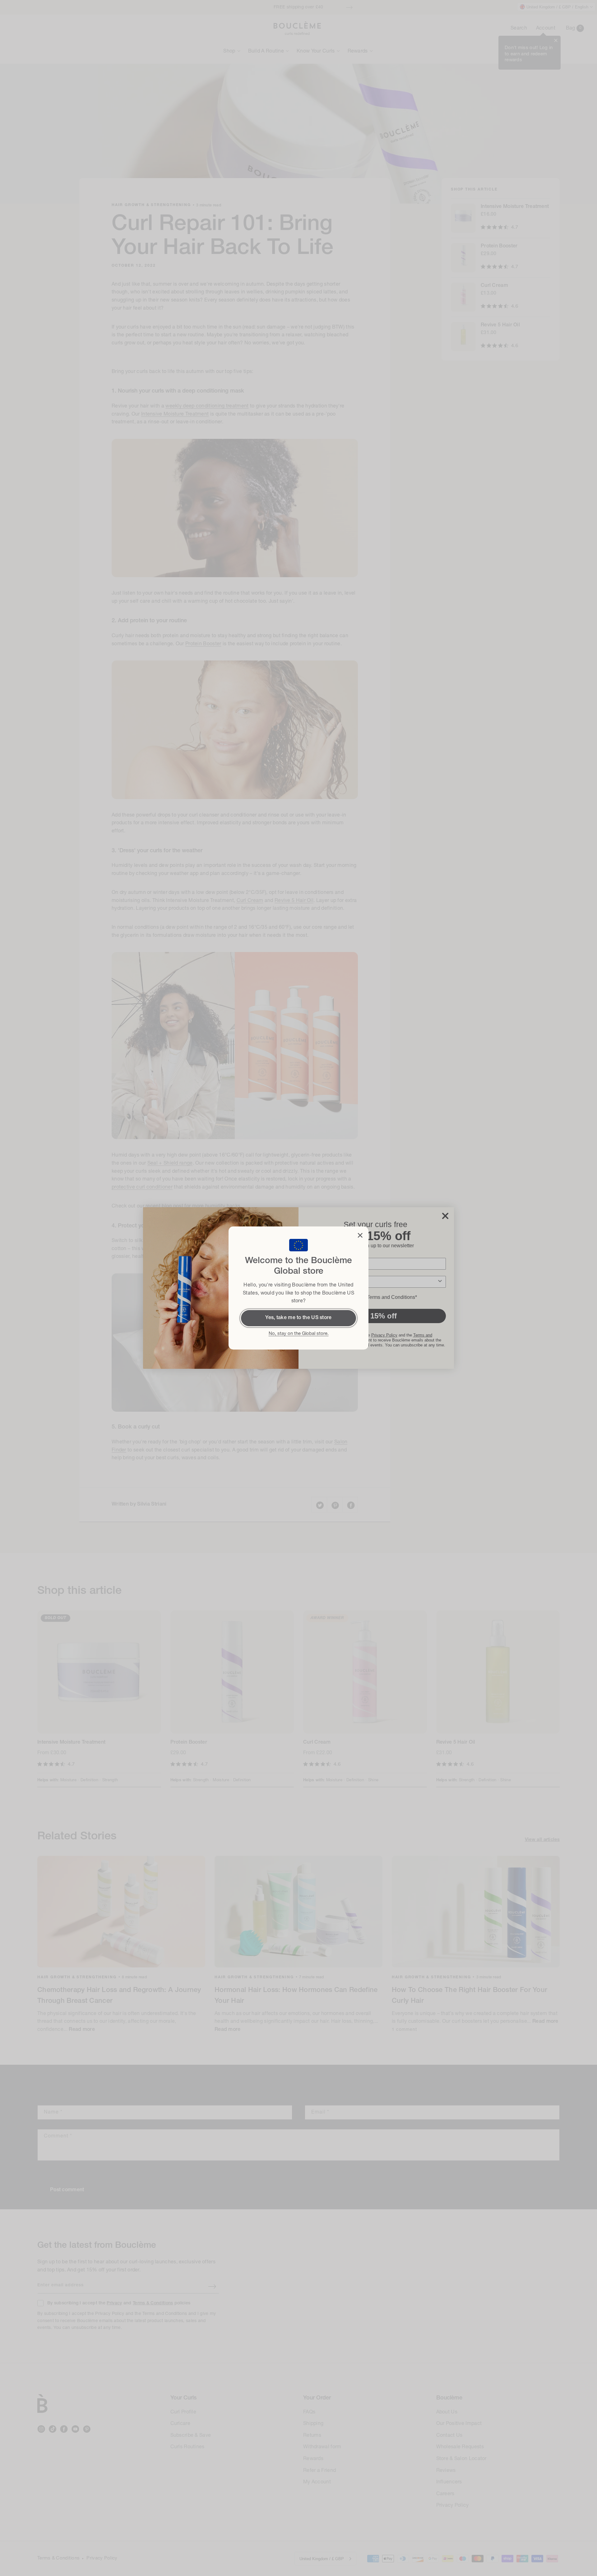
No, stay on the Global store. (299, 1334)
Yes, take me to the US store (298, 1318)
